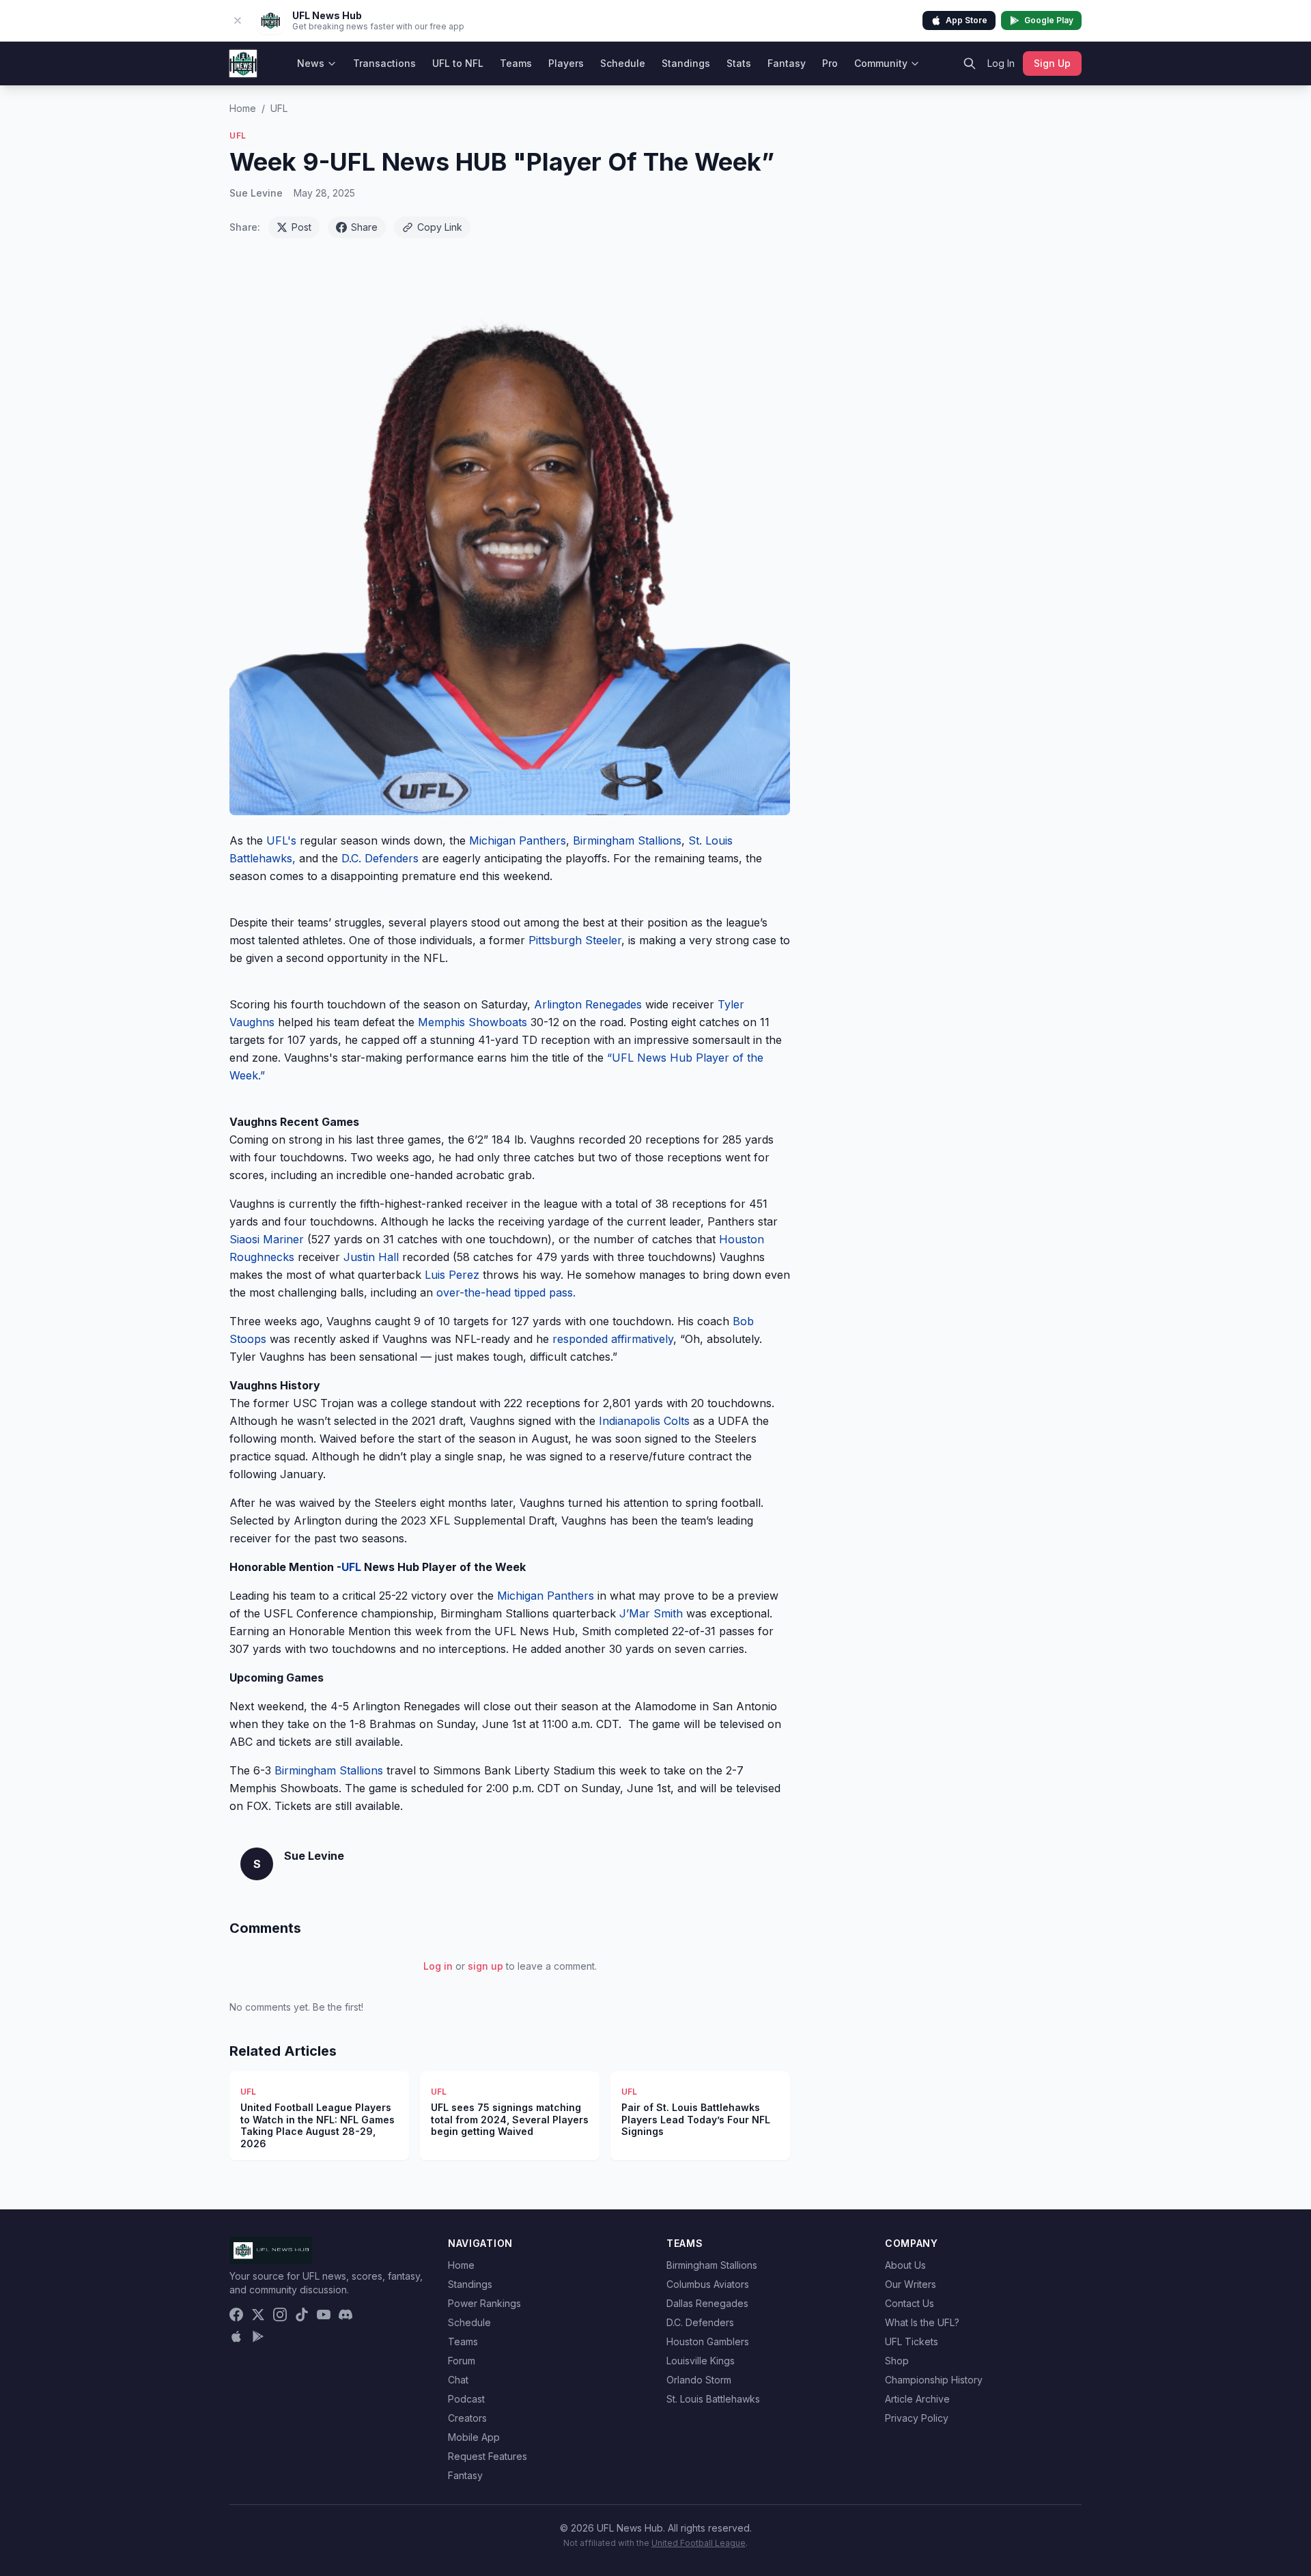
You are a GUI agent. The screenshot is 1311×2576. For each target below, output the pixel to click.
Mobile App (474, 2437)
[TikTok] (302, 2315)
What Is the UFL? (922, 2322)
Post (301, 227)
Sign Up (1052, 63)
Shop (897, 2361)
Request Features (488, 2456)
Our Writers (911, 2284)
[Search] (970, 63)
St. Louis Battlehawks (713, 2399)
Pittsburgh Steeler (573, 940)
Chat (458, 2380)
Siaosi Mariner (268, 1239)
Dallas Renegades (707, 2303)
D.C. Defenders (380, 858)
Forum (462, 2361)
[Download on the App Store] (236, 2336)
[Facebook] (236, 2315)
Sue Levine (256, 193)
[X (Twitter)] (258, 2315)
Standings (686, 63)
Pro (830, 63)
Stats (739, 63)
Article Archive (917, 2399)
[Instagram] (280, 2315)
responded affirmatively (611, 1339)
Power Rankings (484, 2303)
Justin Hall (373, 1257)
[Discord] (346, 2315)
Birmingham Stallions (627, 840)
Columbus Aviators (708, 2284)
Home (243, 108)
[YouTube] (324, 2315)
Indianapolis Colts (644, 1421)
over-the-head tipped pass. (504, 1292)
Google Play (1049, 20)
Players (566, 63)
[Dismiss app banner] (238, 20)
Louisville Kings (701, 2361)
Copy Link (440, 227)
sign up (485, 1966)
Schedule (623, 63)
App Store (967, 20)
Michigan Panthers (518, 840)
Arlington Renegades (588, 1004)
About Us (905, 2265)
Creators (467, 2418)
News (311, 63)
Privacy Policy (917, 2418)
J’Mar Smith (651, 1613)
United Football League (699, 2543)
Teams (516, 63)
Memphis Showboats (473, 1022)
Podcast (466, 2399)
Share (364, 227)
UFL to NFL (458, 63)
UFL (279, 108)
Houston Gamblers (708, 2341)
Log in (438, 1966)
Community (881, 63)
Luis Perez (454, 1275)
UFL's (283, 840)
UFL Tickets (912, 2341)
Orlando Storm (699, 2380)
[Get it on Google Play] (258, 2336)
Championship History (934, 2380)
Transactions (384, 63)
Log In (1001, 63)
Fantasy (787, 63)
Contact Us (910, 2303)
